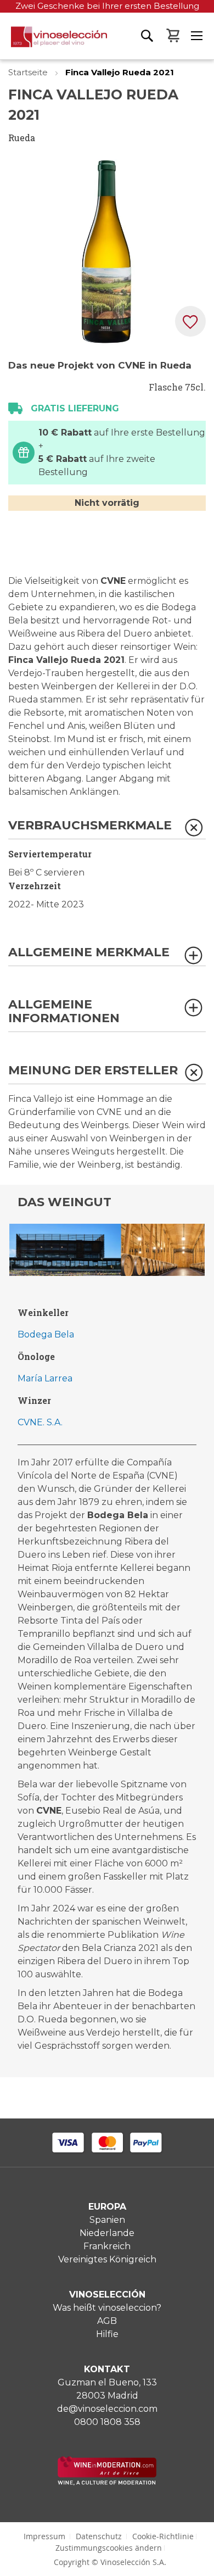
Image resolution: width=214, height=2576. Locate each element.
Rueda (22, 138)
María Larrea (45, 1378)
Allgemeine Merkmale (89, 953)
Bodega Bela (46, 1334)
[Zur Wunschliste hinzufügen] (190, 321)
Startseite (29, 72)
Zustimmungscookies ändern (109, 2548)
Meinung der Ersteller (93, 1071)
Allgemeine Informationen (64, 1011)
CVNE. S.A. (40, 1422)
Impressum (44, 2536)
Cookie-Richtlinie (163, 2536)
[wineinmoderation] (107, 2482)
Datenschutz (99, 2536)
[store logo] (54, 43)
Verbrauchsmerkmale (90, 826)
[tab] (107, 829)
